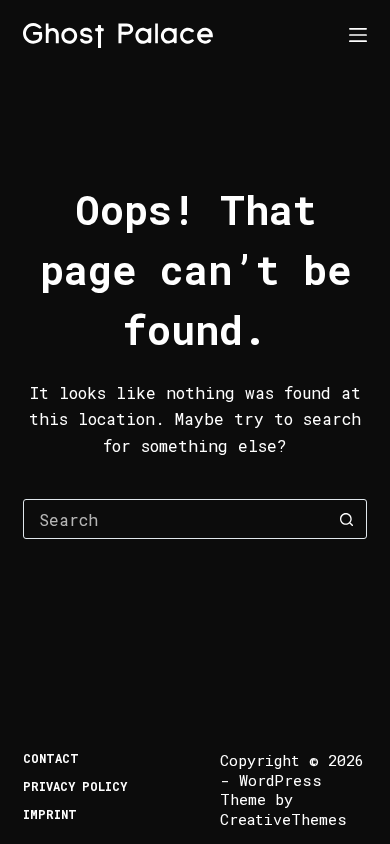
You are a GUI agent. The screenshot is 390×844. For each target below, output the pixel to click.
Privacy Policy (75, 786)
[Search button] (347, 519)
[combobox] (175, 519)
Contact (51, 758)
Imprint (50, 814)
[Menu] (358, 35)
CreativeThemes (283, 819)
